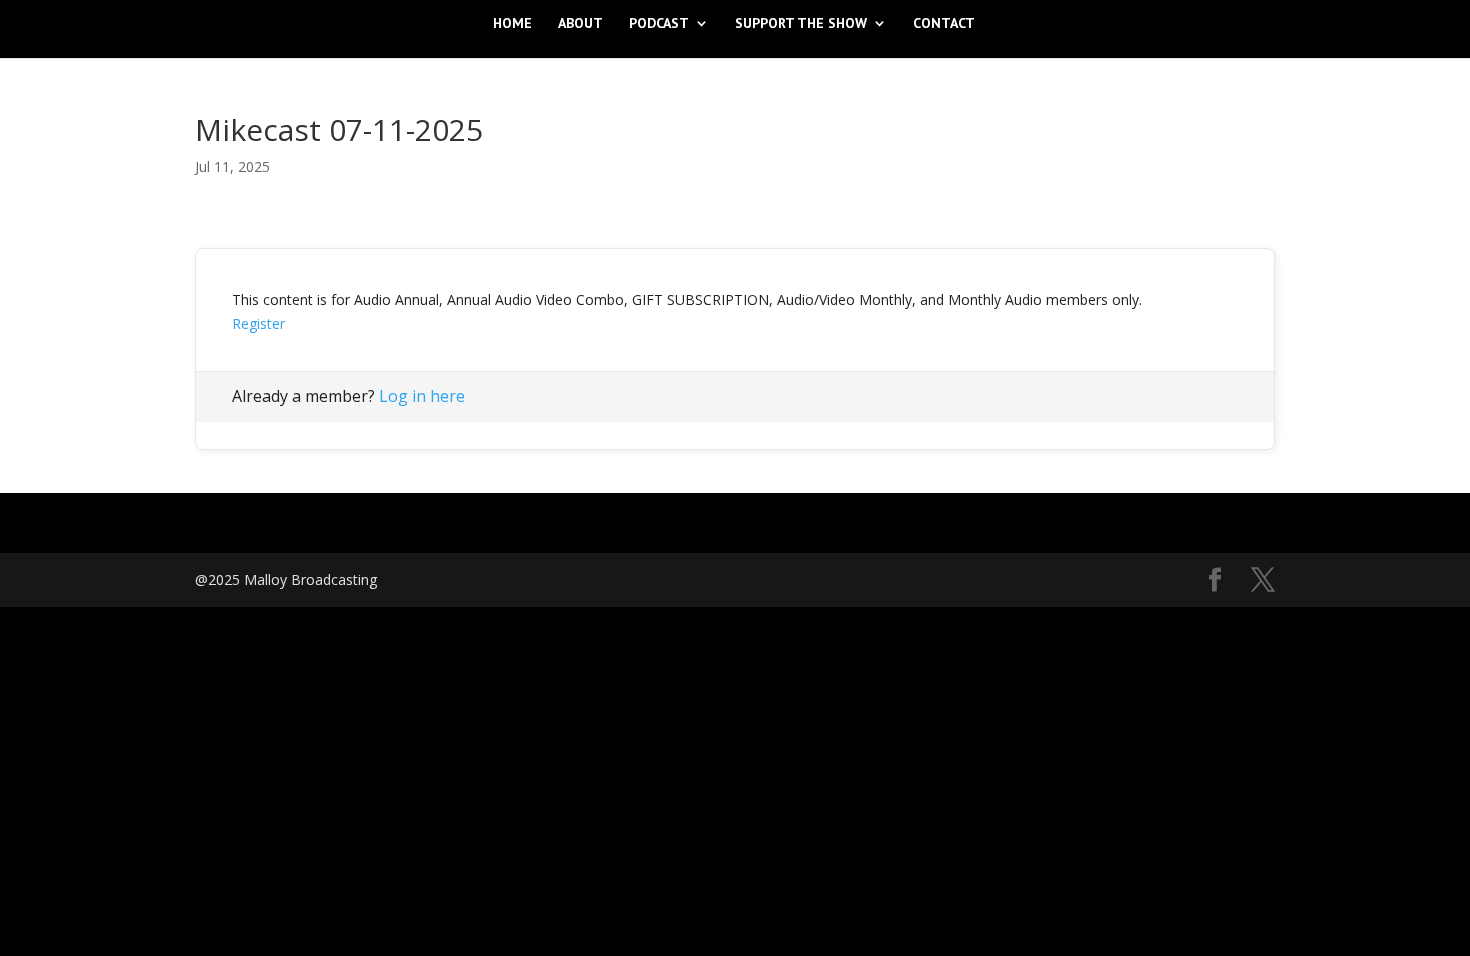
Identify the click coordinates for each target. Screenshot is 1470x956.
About (580, 24)
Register (258, 323)
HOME (512, 24)
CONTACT (944, 24)
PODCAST (659, 24)
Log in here (422, 396)
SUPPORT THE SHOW (801, 24)
